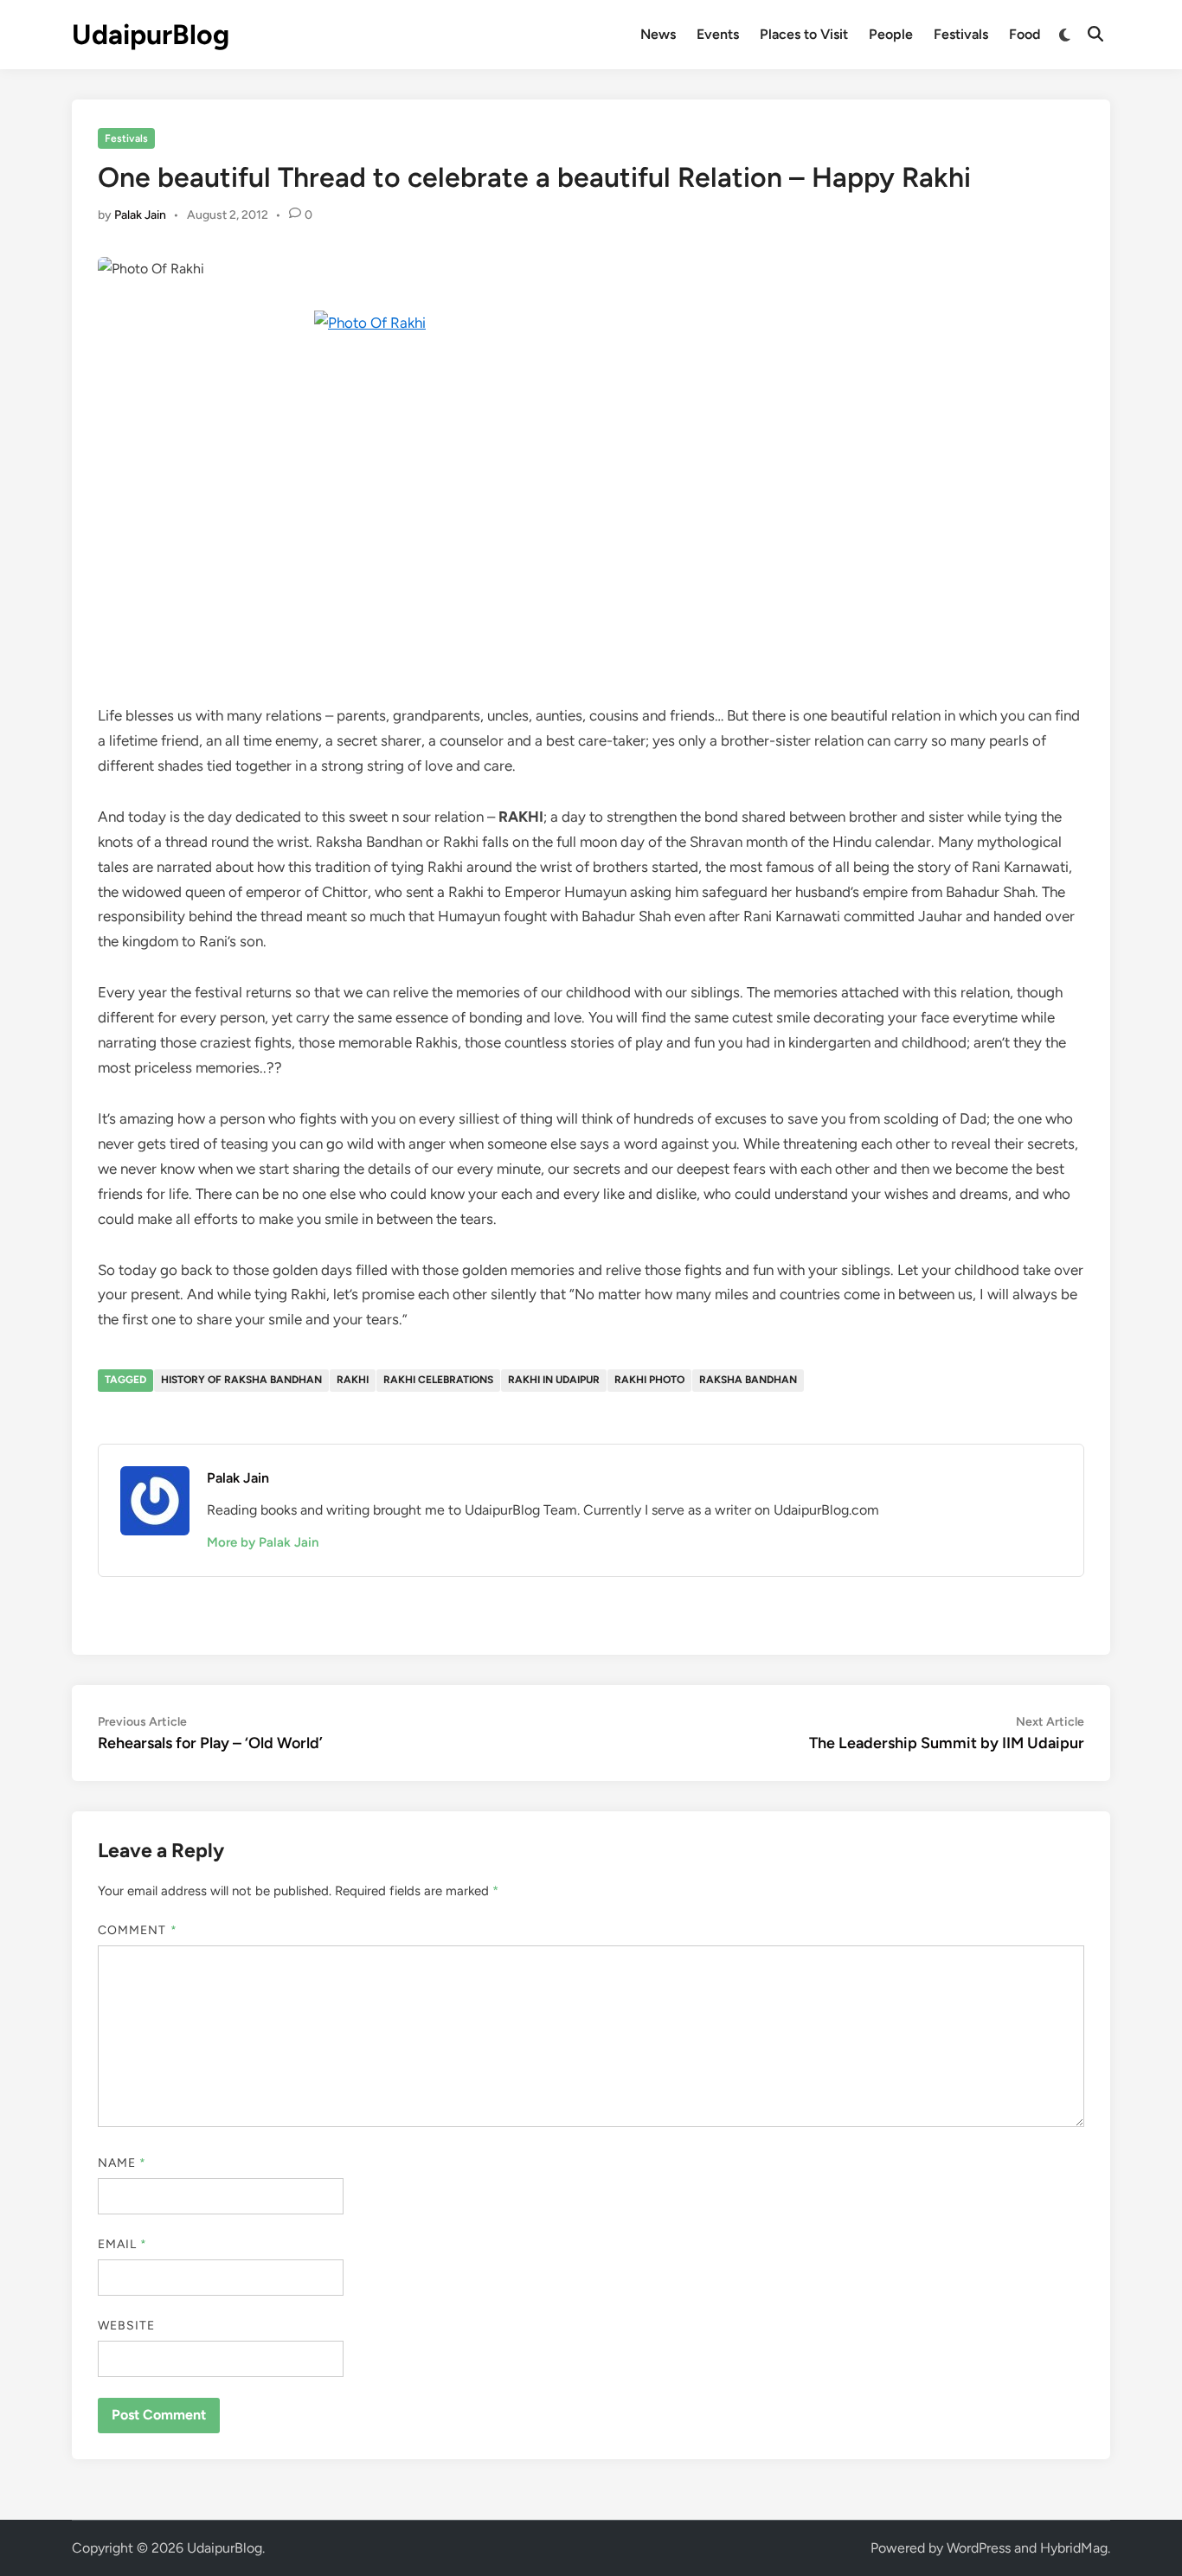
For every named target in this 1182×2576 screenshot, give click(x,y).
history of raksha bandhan (241, 1380)
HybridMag (1074, 2548)
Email (123, 2244)
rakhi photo (649, 1380)
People (891, 34)
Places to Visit (804, 34)
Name (122, 2163)
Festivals (961, 34)
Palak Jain (140, 215)
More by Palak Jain (263, 1542)
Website (127, 2326)
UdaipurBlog (151, 35)
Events (718, 34)
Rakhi (353, 1380)
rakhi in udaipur (554, 1380)
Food (1025, 34)
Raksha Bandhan (748, 1380)
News (658, 34)
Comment (138, 1930)
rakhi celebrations (438, 1380)
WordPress (979, 2548)
